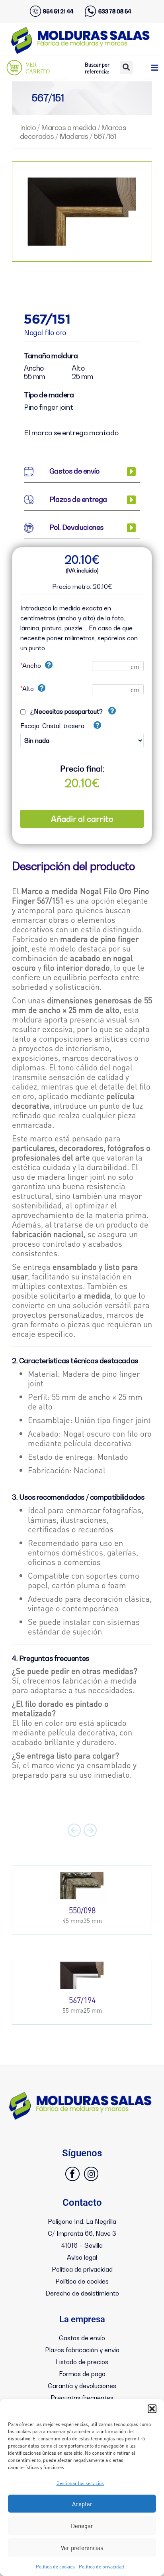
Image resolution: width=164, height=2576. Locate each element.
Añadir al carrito (82, 819)
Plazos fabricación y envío (82, 2350)
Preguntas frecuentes (82, 2398)
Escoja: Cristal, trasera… (55, 726)
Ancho (31, 665)
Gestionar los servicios (80, 2483)
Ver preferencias (82, 2548)
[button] (152, 2409)
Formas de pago (82, 2374)
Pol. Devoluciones (76, 527)
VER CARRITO (38, 68)
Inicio (28, 127)
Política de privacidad (102, 2567)
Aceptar (82, 2504)
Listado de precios (82, 2362)
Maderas (74, 136)
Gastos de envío (74, 471)
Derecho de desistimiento (82, 2293)
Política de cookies (55, 2567)
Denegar (82, 2526)
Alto (27, 689)
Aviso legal (82, 2257)
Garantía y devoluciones (82, 2386)
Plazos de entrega (78, 499)
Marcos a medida (69, 127)
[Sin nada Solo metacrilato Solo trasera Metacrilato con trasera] (82, 738)
